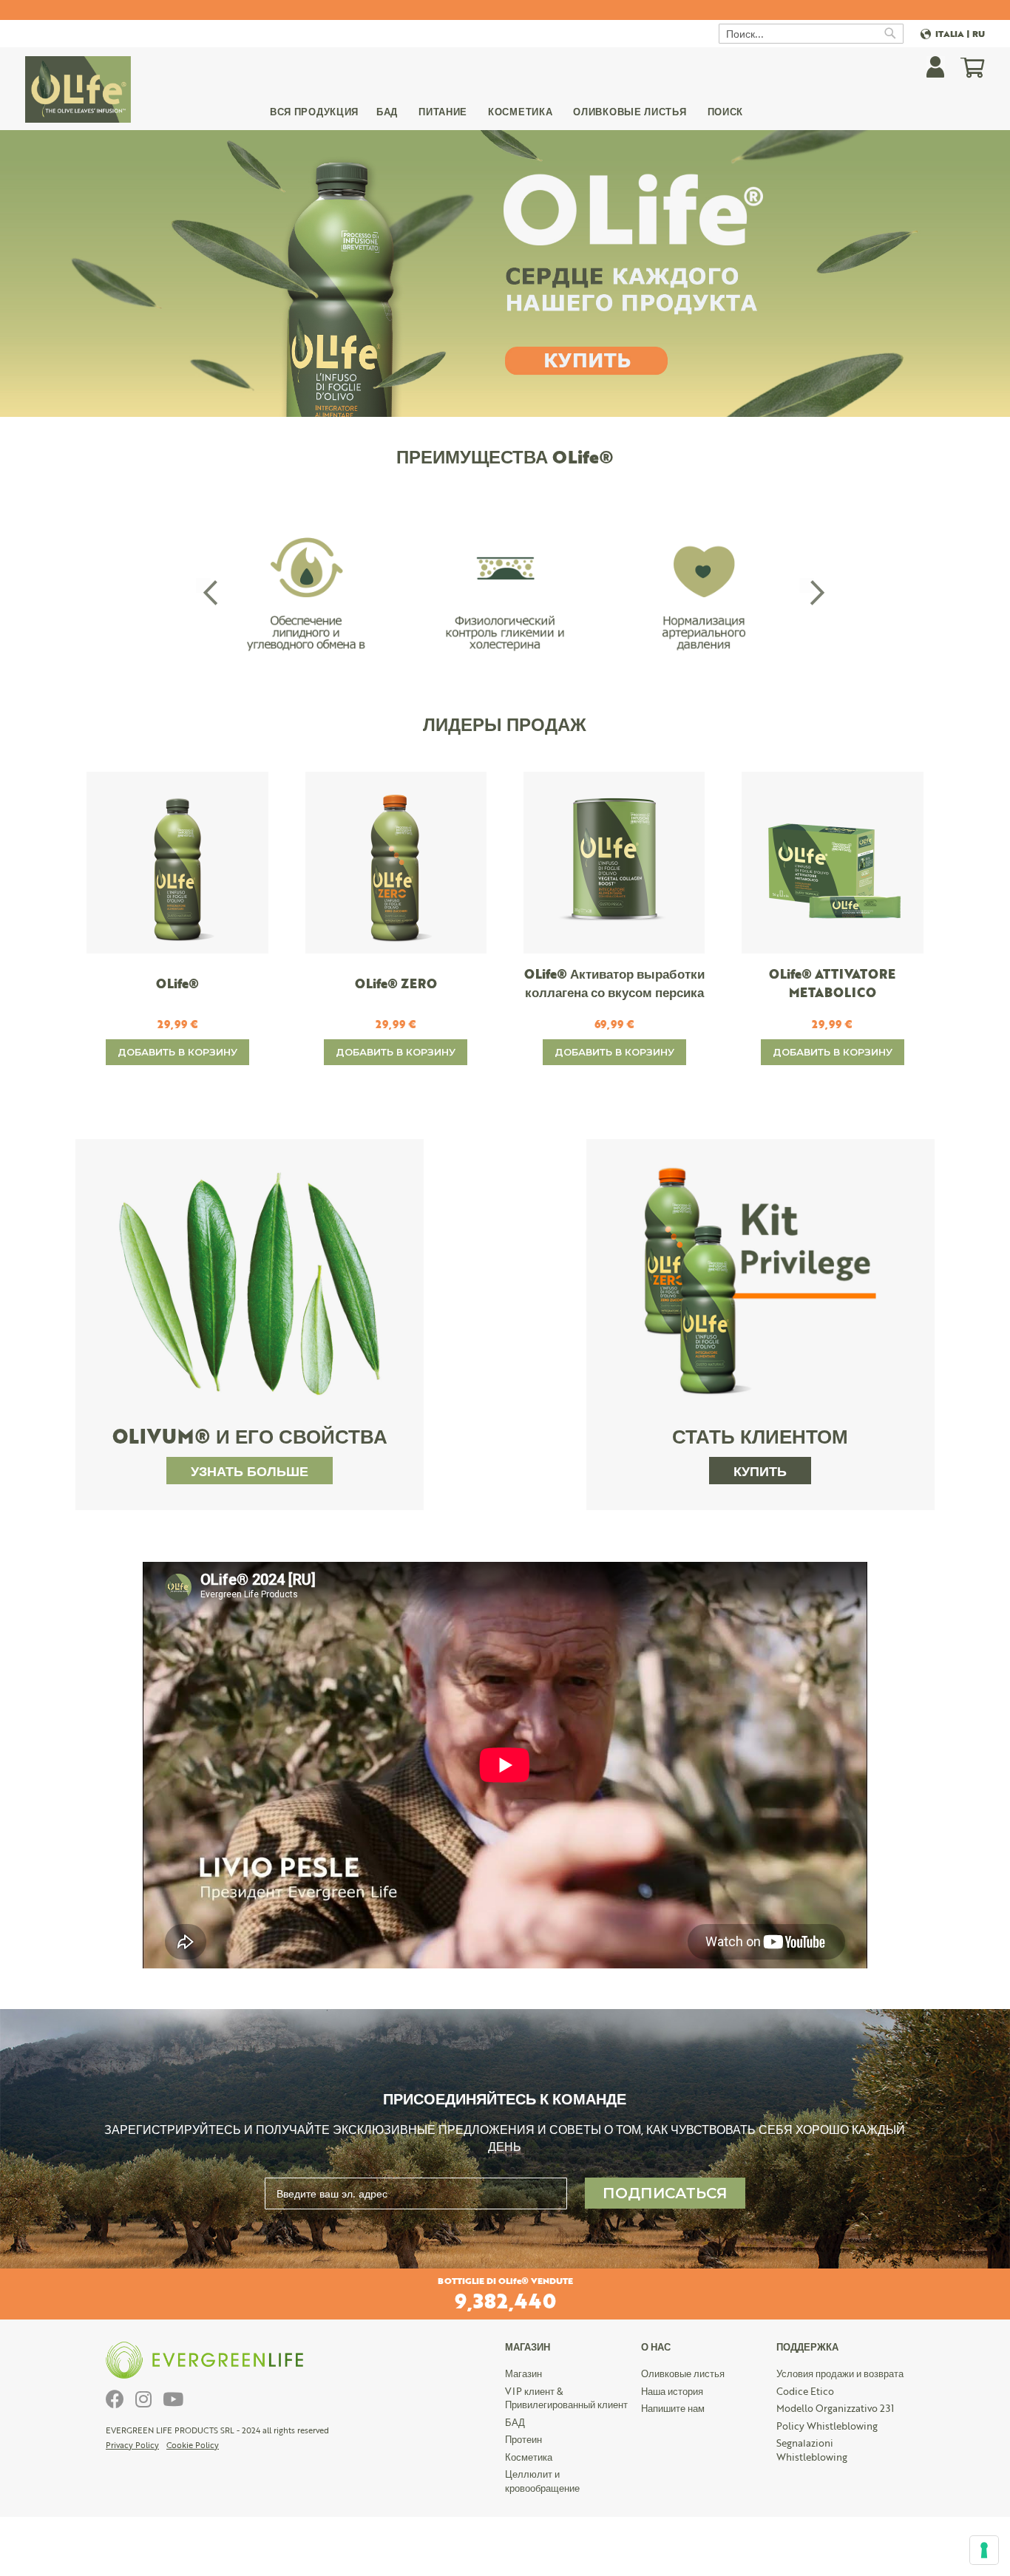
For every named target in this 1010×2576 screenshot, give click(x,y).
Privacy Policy (132, 2445)
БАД (515, 2422)
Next (807, 585)
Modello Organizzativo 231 (835, 2408)
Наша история (672, 2391)
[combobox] (811, 34)
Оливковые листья (683, 2373)
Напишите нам (673, 2408)
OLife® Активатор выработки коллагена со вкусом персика (614, 983)
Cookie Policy (193, 2445)
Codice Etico (805, 2391)
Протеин (523, 2439)
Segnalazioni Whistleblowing (812, 2450)
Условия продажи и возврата (840, 2373)
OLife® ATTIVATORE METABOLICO (832, 983)
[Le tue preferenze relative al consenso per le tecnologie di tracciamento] (984, 2550)
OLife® (177, 983)
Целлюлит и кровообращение (542, 2481)
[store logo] (78, 89)
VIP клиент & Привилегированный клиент (566, 2398)
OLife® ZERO (396, 983)
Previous (203, 585)
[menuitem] (314, 114)
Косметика (529, 2457)
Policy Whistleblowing (827, 2426)
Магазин (523, 2373)
